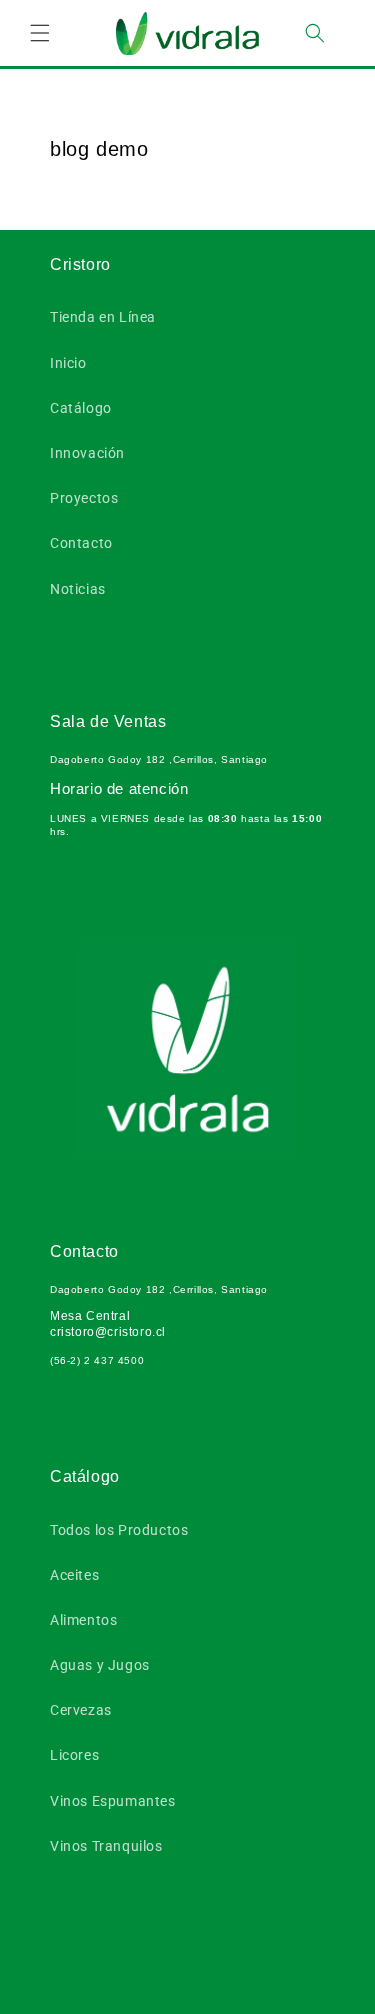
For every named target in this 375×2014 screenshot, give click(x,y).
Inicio (68, 363)
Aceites (74, 1575)
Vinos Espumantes (113, 1801)
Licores (74, 1755)
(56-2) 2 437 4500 (97, 1360)
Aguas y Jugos (100, 1665)
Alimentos (83, 1620)
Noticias (78, 589)
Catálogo (81, 408)
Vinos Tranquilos (106, 1846)
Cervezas (81, 1710)
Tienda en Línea (103, 317)
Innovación (87, 453)
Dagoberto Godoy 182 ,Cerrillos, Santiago (159, 759)
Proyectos (84, 498)
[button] (40, 33)
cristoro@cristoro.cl (108, 1332)
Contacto (81, 543)
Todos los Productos (119, 1530)
